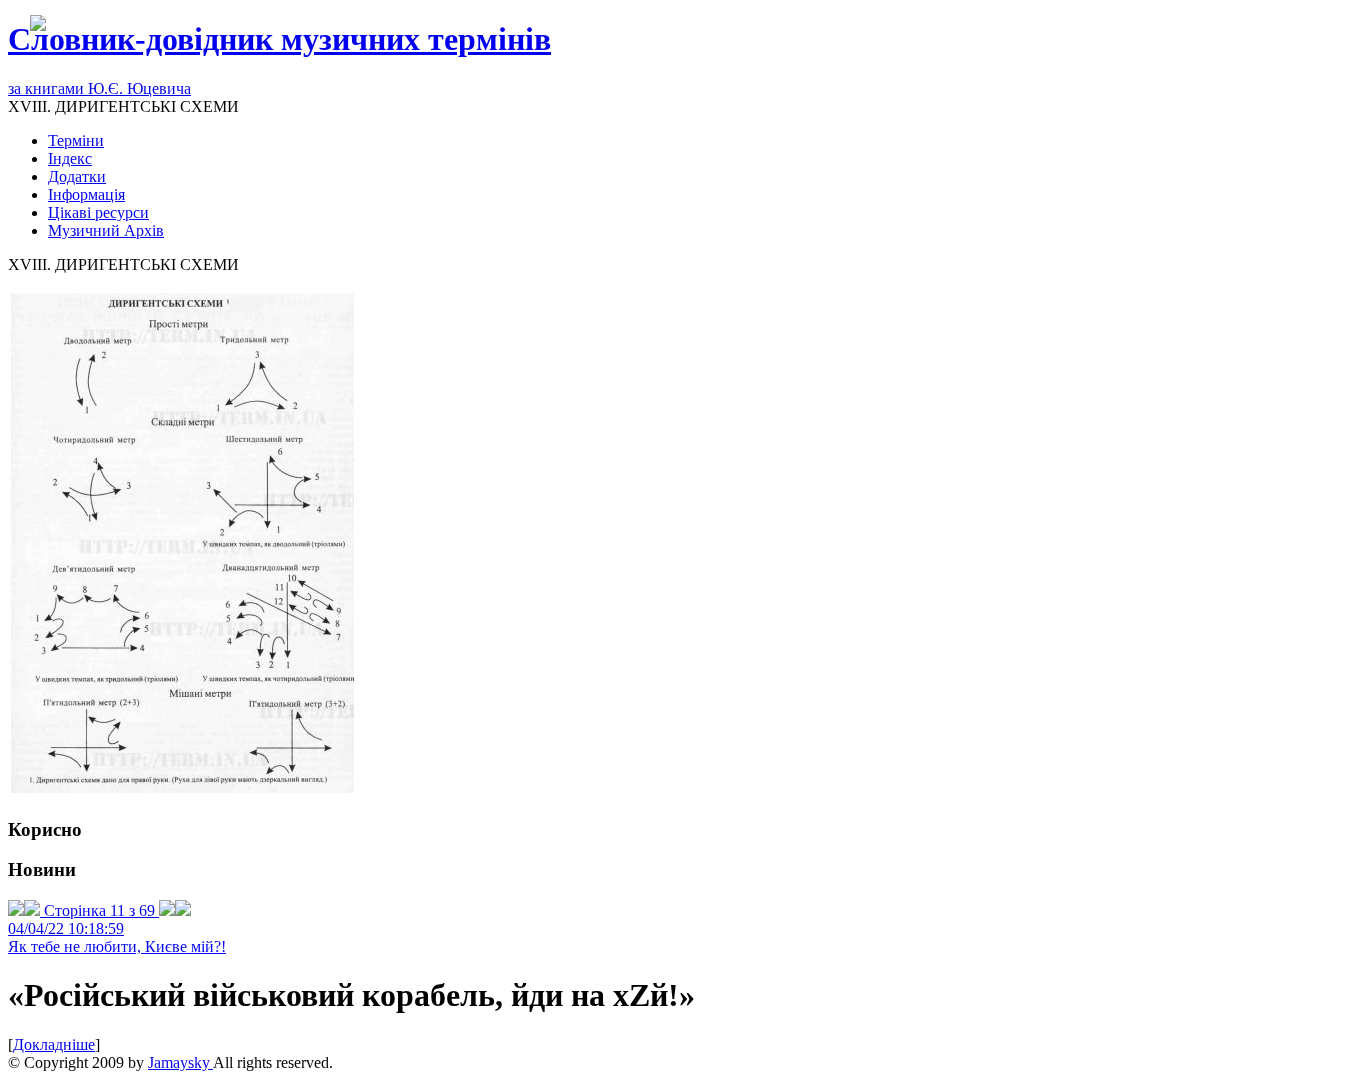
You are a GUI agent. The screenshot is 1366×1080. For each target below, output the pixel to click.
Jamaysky (180, 1062)
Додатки (77, 176)
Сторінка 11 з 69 (99, 910)
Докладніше (54, 1044)
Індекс (70, 158)
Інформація (86, 194)
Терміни (76, 140)
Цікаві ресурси (98, 212)
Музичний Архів (106, 230)
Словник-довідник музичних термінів (279, 39)
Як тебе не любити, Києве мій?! (117, 946)
